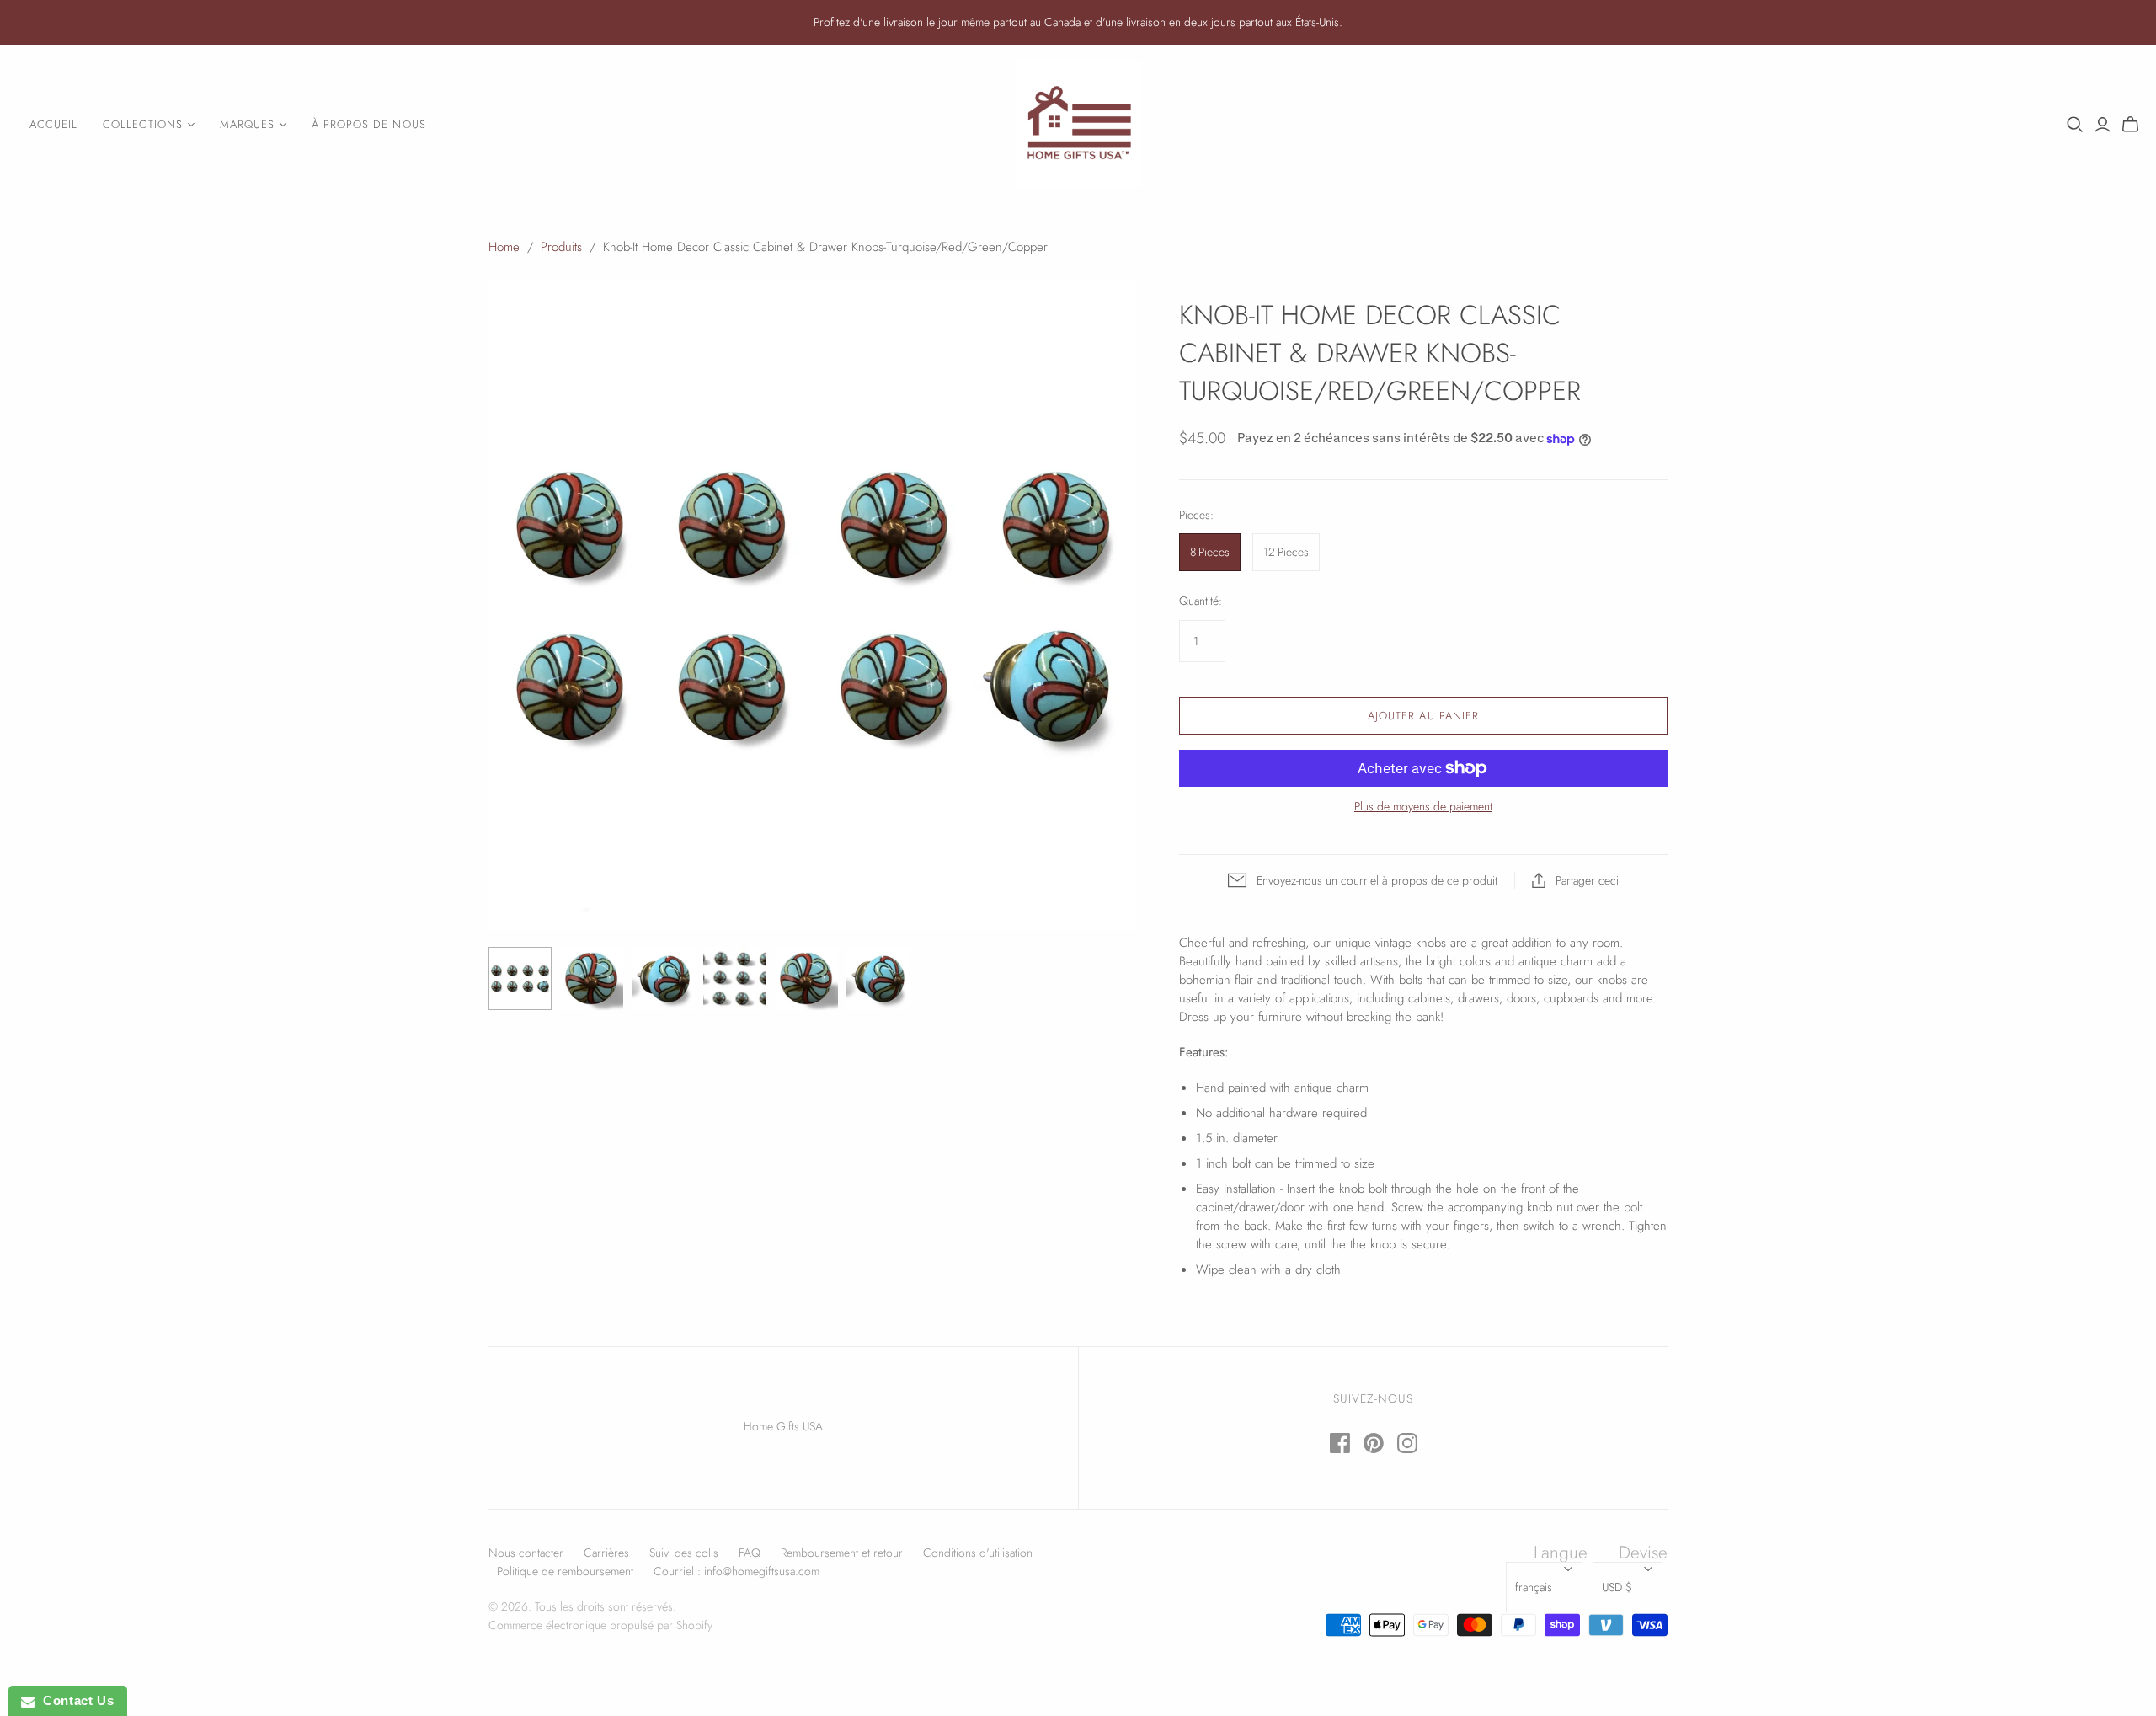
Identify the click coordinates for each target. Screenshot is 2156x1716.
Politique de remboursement (565, 1571)
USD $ (1617, 1587)
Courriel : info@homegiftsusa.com (736, 1571)
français (1534, 1587)
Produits (561, 247)
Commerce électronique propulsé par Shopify (600, 1625)
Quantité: (1201, 601)
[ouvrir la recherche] (2075, 125)
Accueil (53, 124)
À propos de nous (369, 124)
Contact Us (74, 1700)
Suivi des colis (684, 1553)
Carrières (606, 1553)
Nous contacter (526, 1553)
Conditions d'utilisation (978, 1553)
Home (504, 247)
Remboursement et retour (842, 1553)
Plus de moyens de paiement (1423, 807)
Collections (142, 124)
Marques (247, 124)
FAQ (750, 1553)
